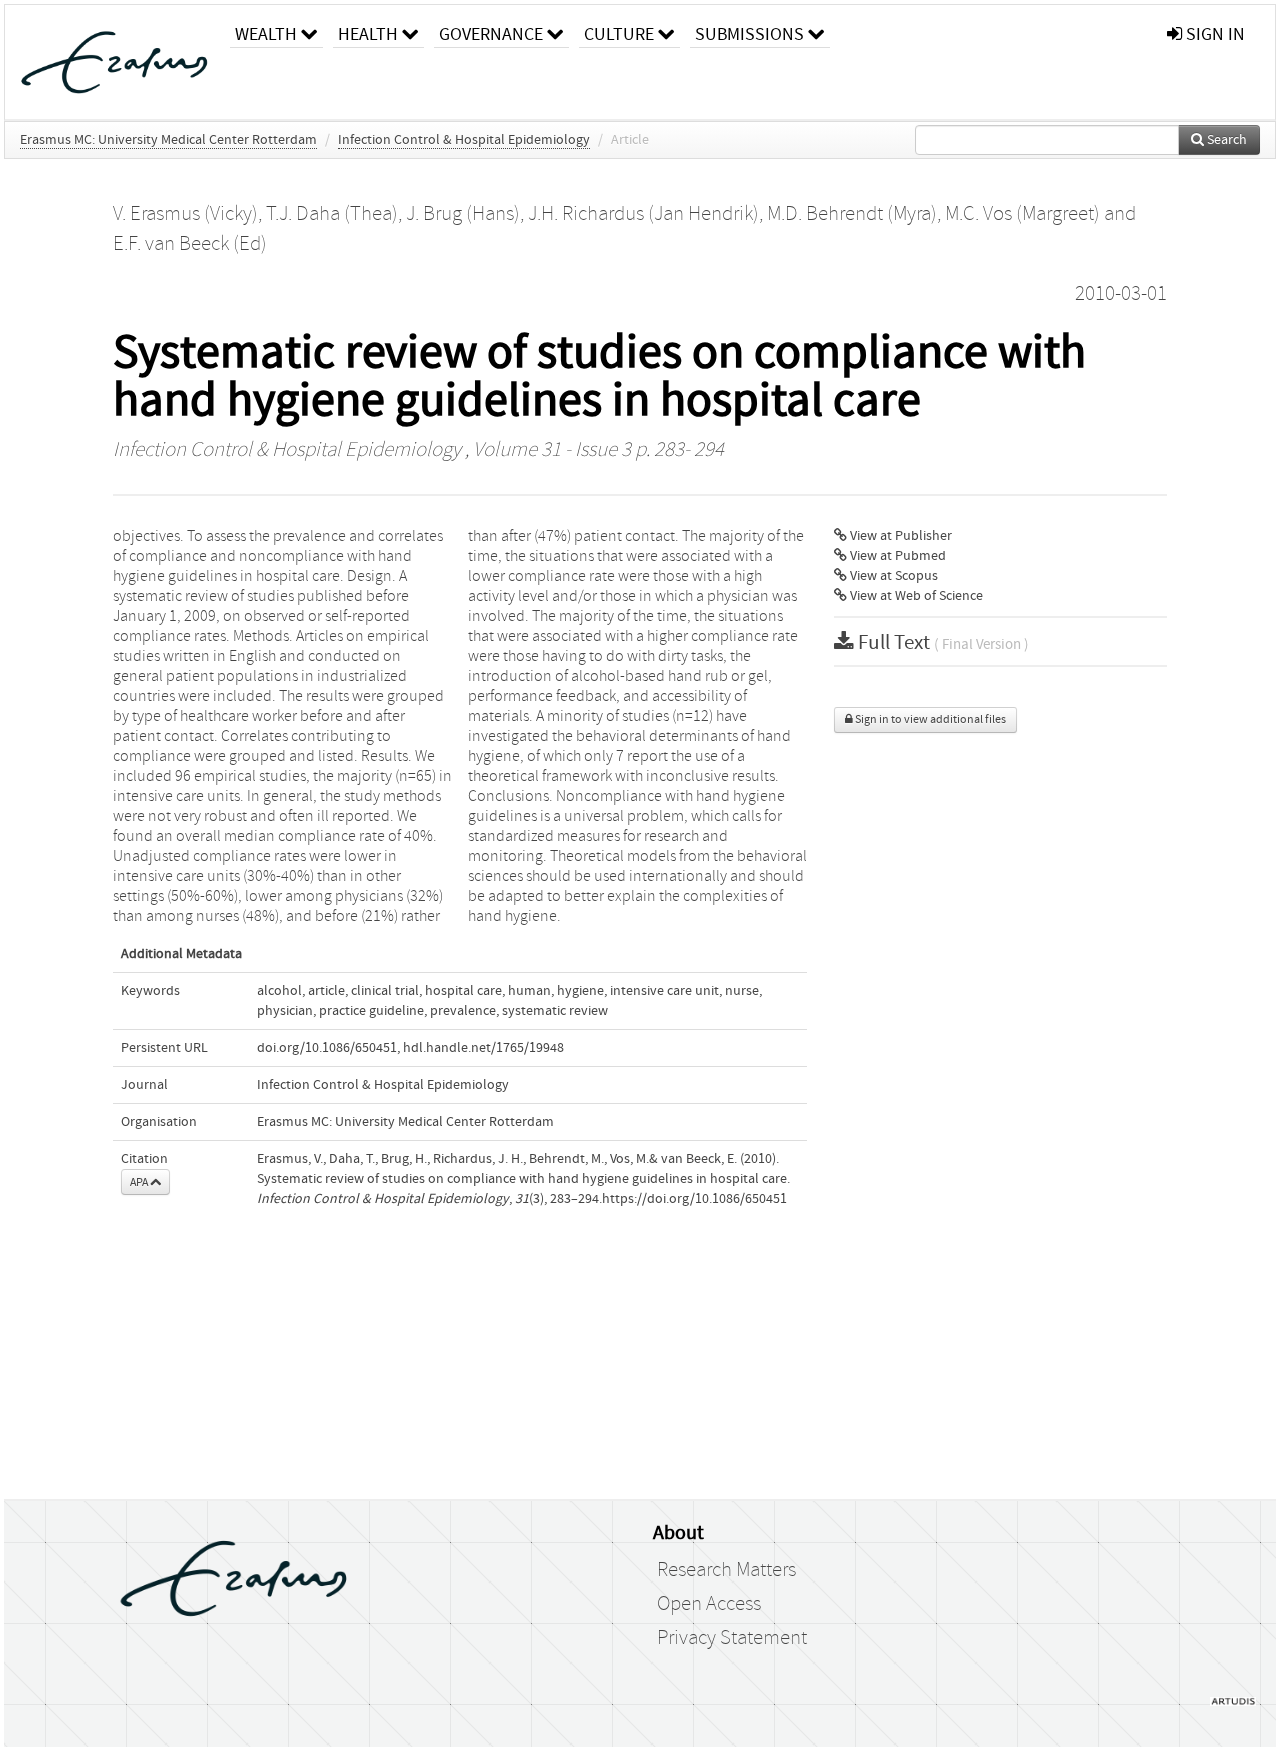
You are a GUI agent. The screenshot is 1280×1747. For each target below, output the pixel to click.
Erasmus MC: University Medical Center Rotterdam (168, 140)
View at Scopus (892, 576)
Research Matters (726, 1570)
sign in (1213, 34)
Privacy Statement (732, 1638)
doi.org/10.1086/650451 (327, 1048)
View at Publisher (899, 536)
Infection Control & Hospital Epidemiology (464, 140)
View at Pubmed (896, 556)
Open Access (709, 1604)
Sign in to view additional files (929, 719)
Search (1225, 140)
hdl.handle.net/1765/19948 (483, 1048)
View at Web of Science (915, 596)
